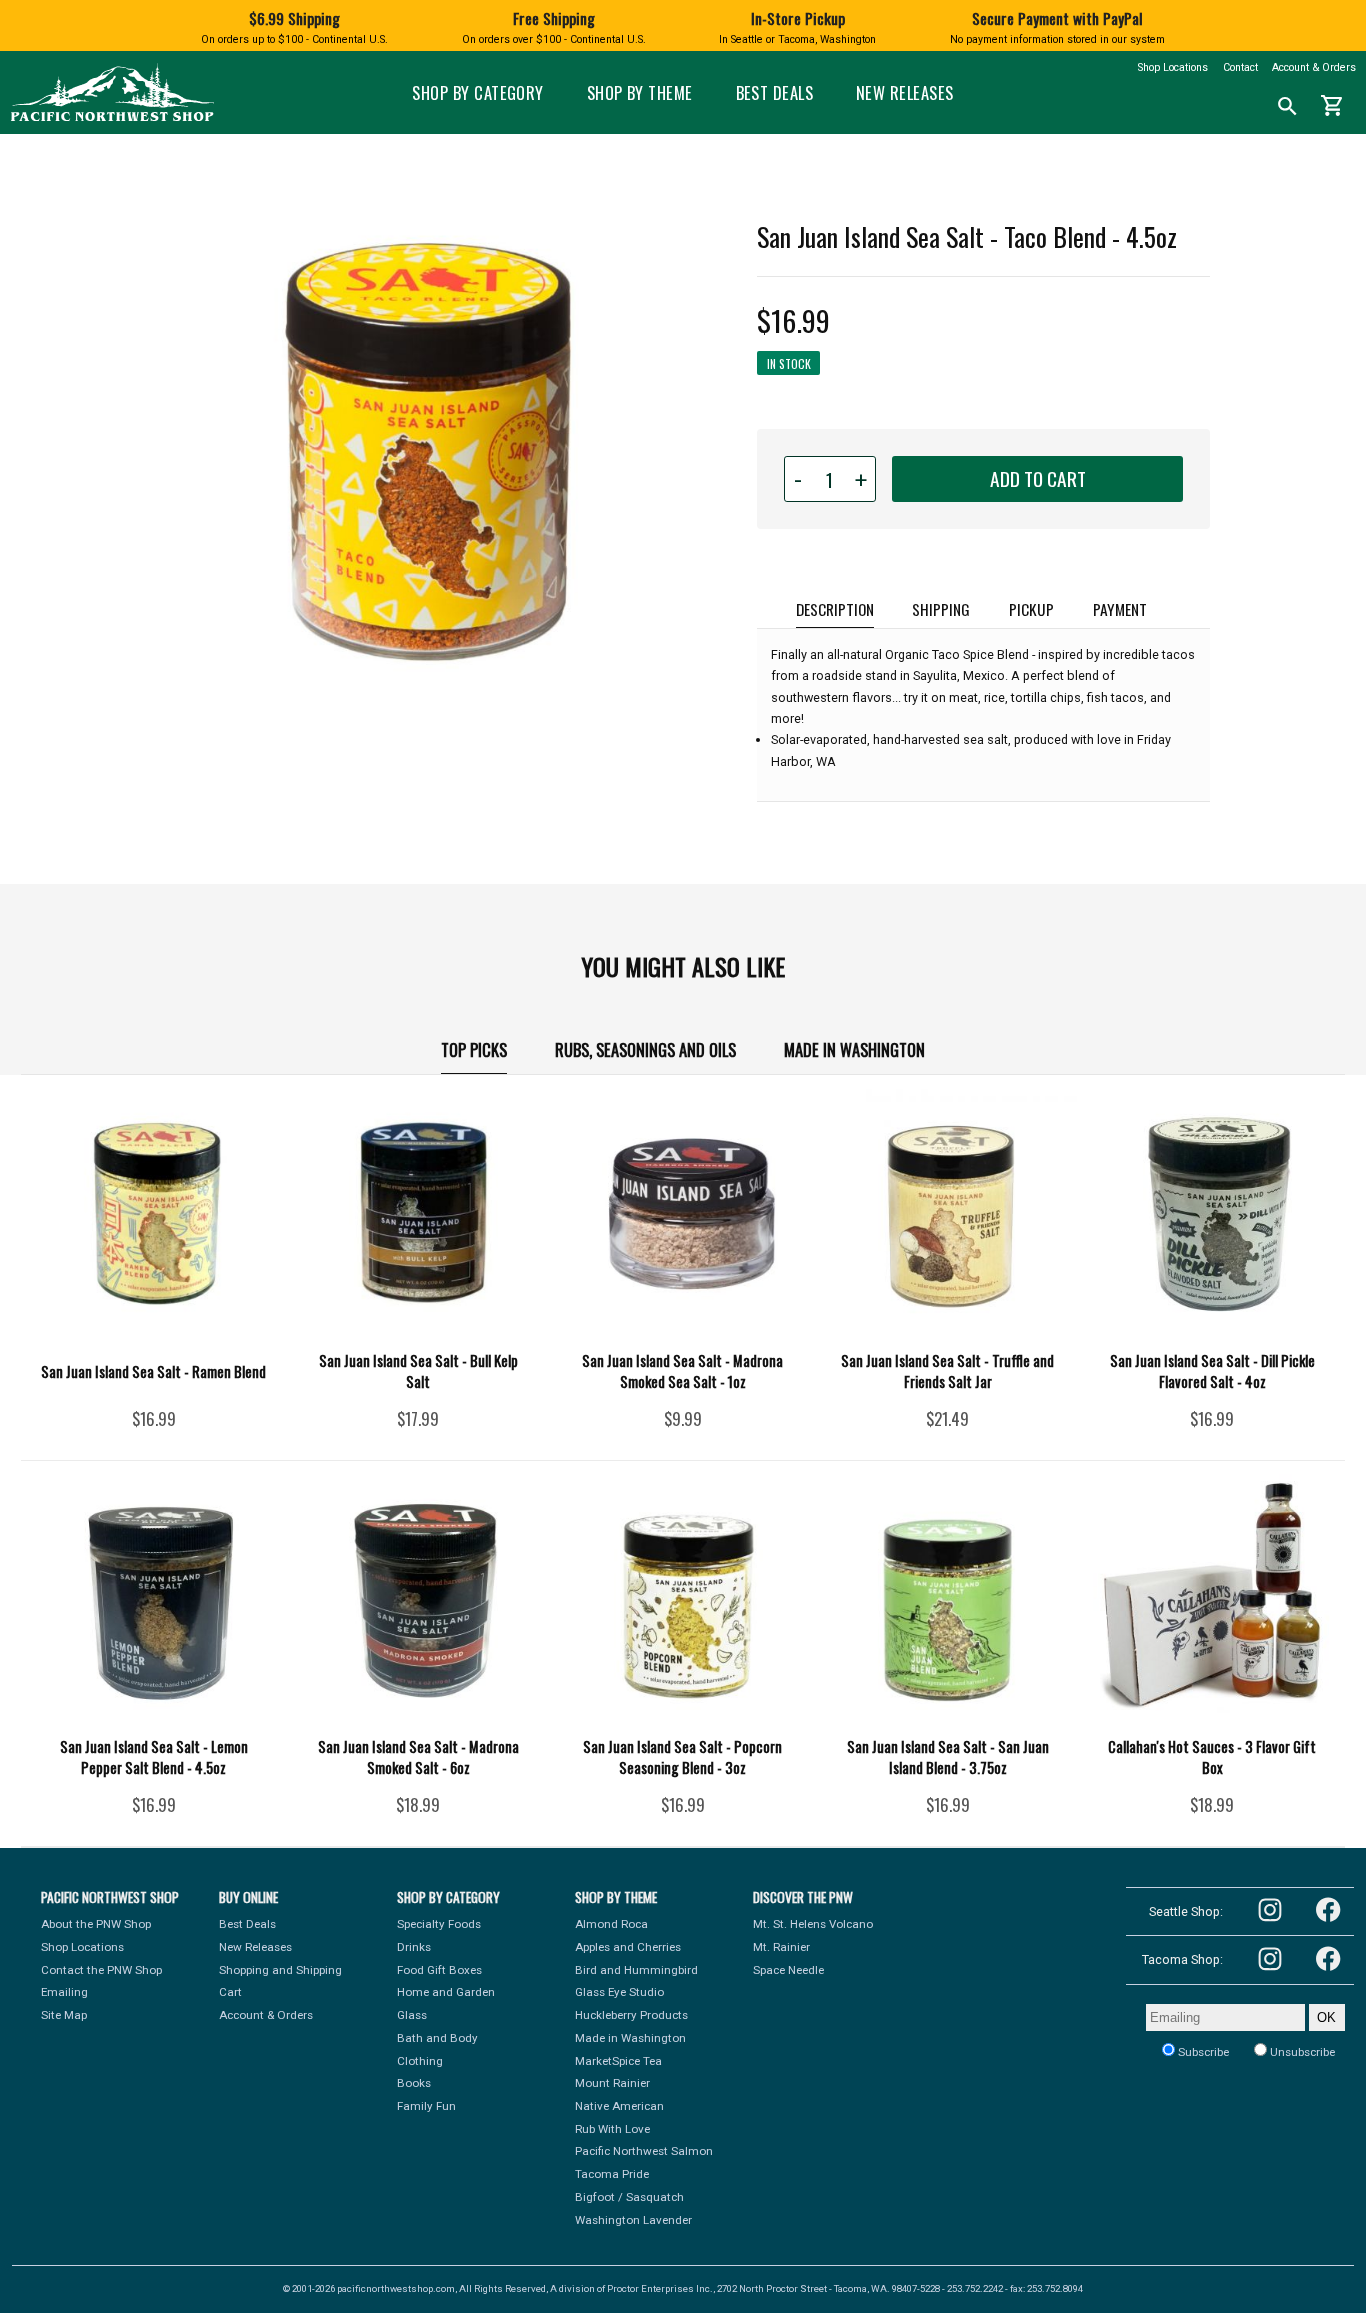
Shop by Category (478, 92)
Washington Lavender (633, 2220)
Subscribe (1202, 2052)
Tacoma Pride (612, 2174)
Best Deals (775, 92)
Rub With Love (612, 2129)
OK (1326, 2018)
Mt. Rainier (781, 1947)
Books (414, 2083)
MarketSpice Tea (618, 2061)
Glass (412, 2015)
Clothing (420, 2061)
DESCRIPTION (835, 608)
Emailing (64, 1992)
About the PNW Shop (96, 1924)
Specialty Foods (439, 1924)
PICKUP (1031, 608)
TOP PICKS (474, 1049)
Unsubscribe (1301, 2052)
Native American (619, 2106)
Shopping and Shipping (280, 1970)
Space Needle (788, 1970)
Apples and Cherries (628, 1947)
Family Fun (426, 2106)
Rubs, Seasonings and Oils (645, 1049)
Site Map (64, 2015)
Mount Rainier (612, 2083)
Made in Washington (854, 1049)
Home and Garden (446, 1992)
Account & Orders (1314, 67)
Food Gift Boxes (439, 1970)
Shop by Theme (640, 92)
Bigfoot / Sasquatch (629, 2197)
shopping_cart (1332, 105)
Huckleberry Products (631, 2015)
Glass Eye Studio (619, 1992)
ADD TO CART (1038, 478)
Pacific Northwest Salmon (644, 2151)
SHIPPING (941, 608)
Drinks (414, 1947)
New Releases (905, 92)
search (1287, 106)
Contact (1240, 67)
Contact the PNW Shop (101, 1970)
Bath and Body (437, 2038)
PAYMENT (1120, 608)
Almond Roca (611, 1924)
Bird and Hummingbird (636, 1970)
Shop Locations (1173, 67)
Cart (230, 1992)
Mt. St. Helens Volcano (813, 1924)
